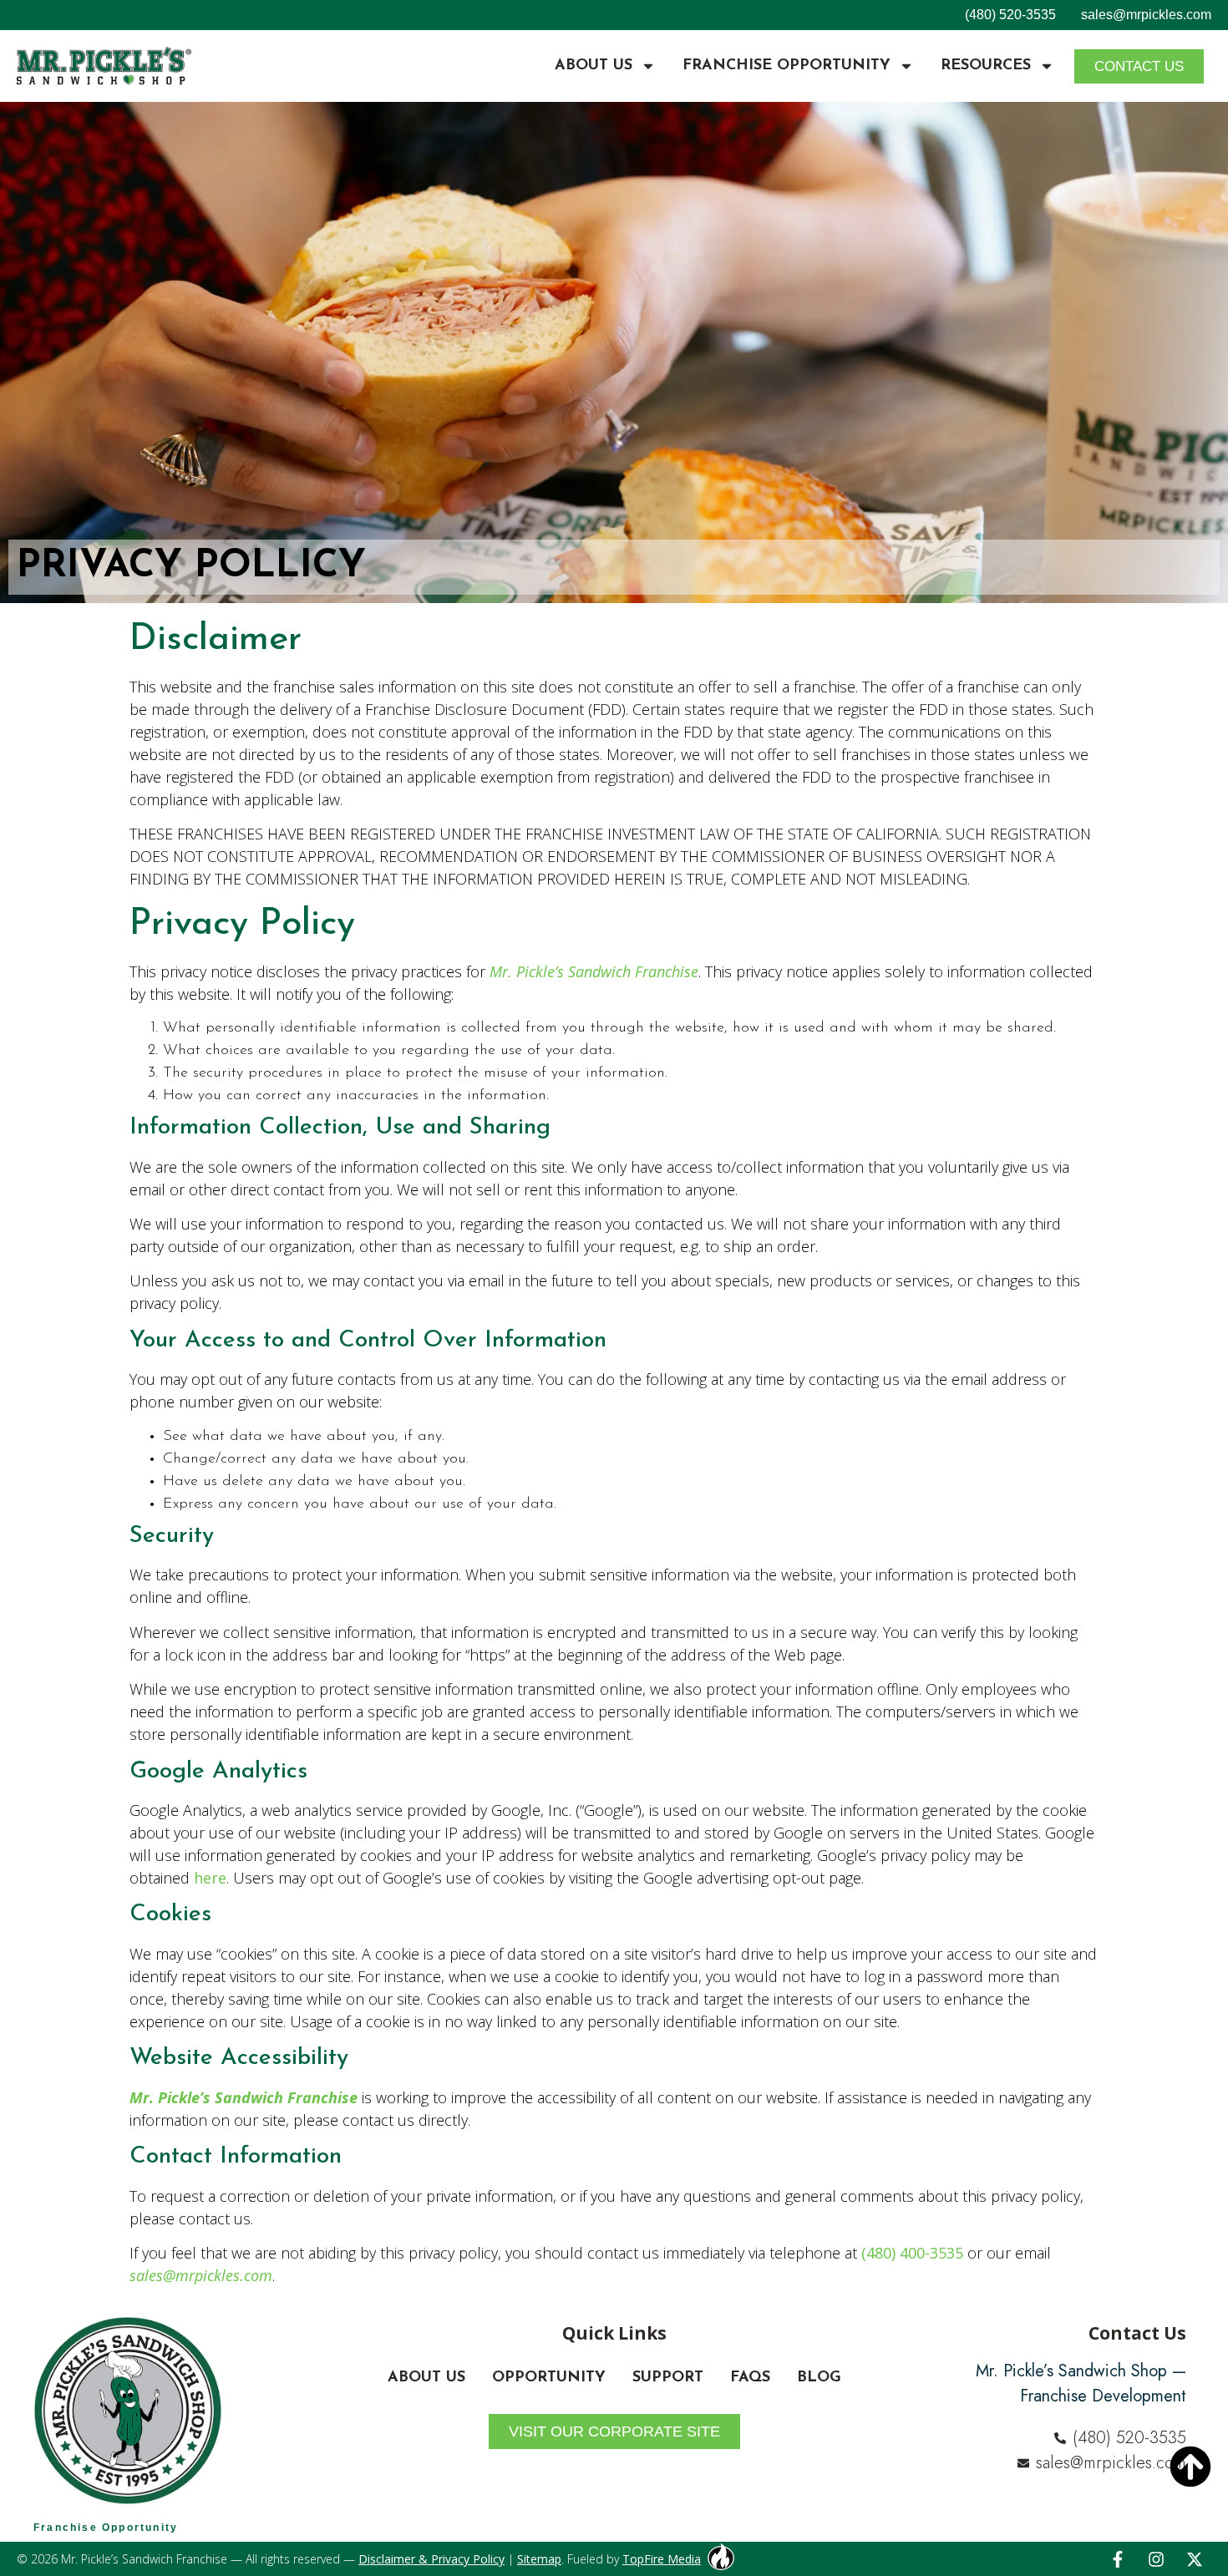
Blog (819, 2378)
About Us (594, 66)
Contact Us (1137, 2333)
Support (668, 2378)
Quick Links (614, 2333)
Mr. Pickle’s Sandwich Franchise (594, 971)
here (210, 1878)
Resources (986, 66)
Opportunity (549, 2378)
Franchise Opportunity (787, 66)
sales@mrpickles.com (1146, 15)
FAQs (750, 2378)
